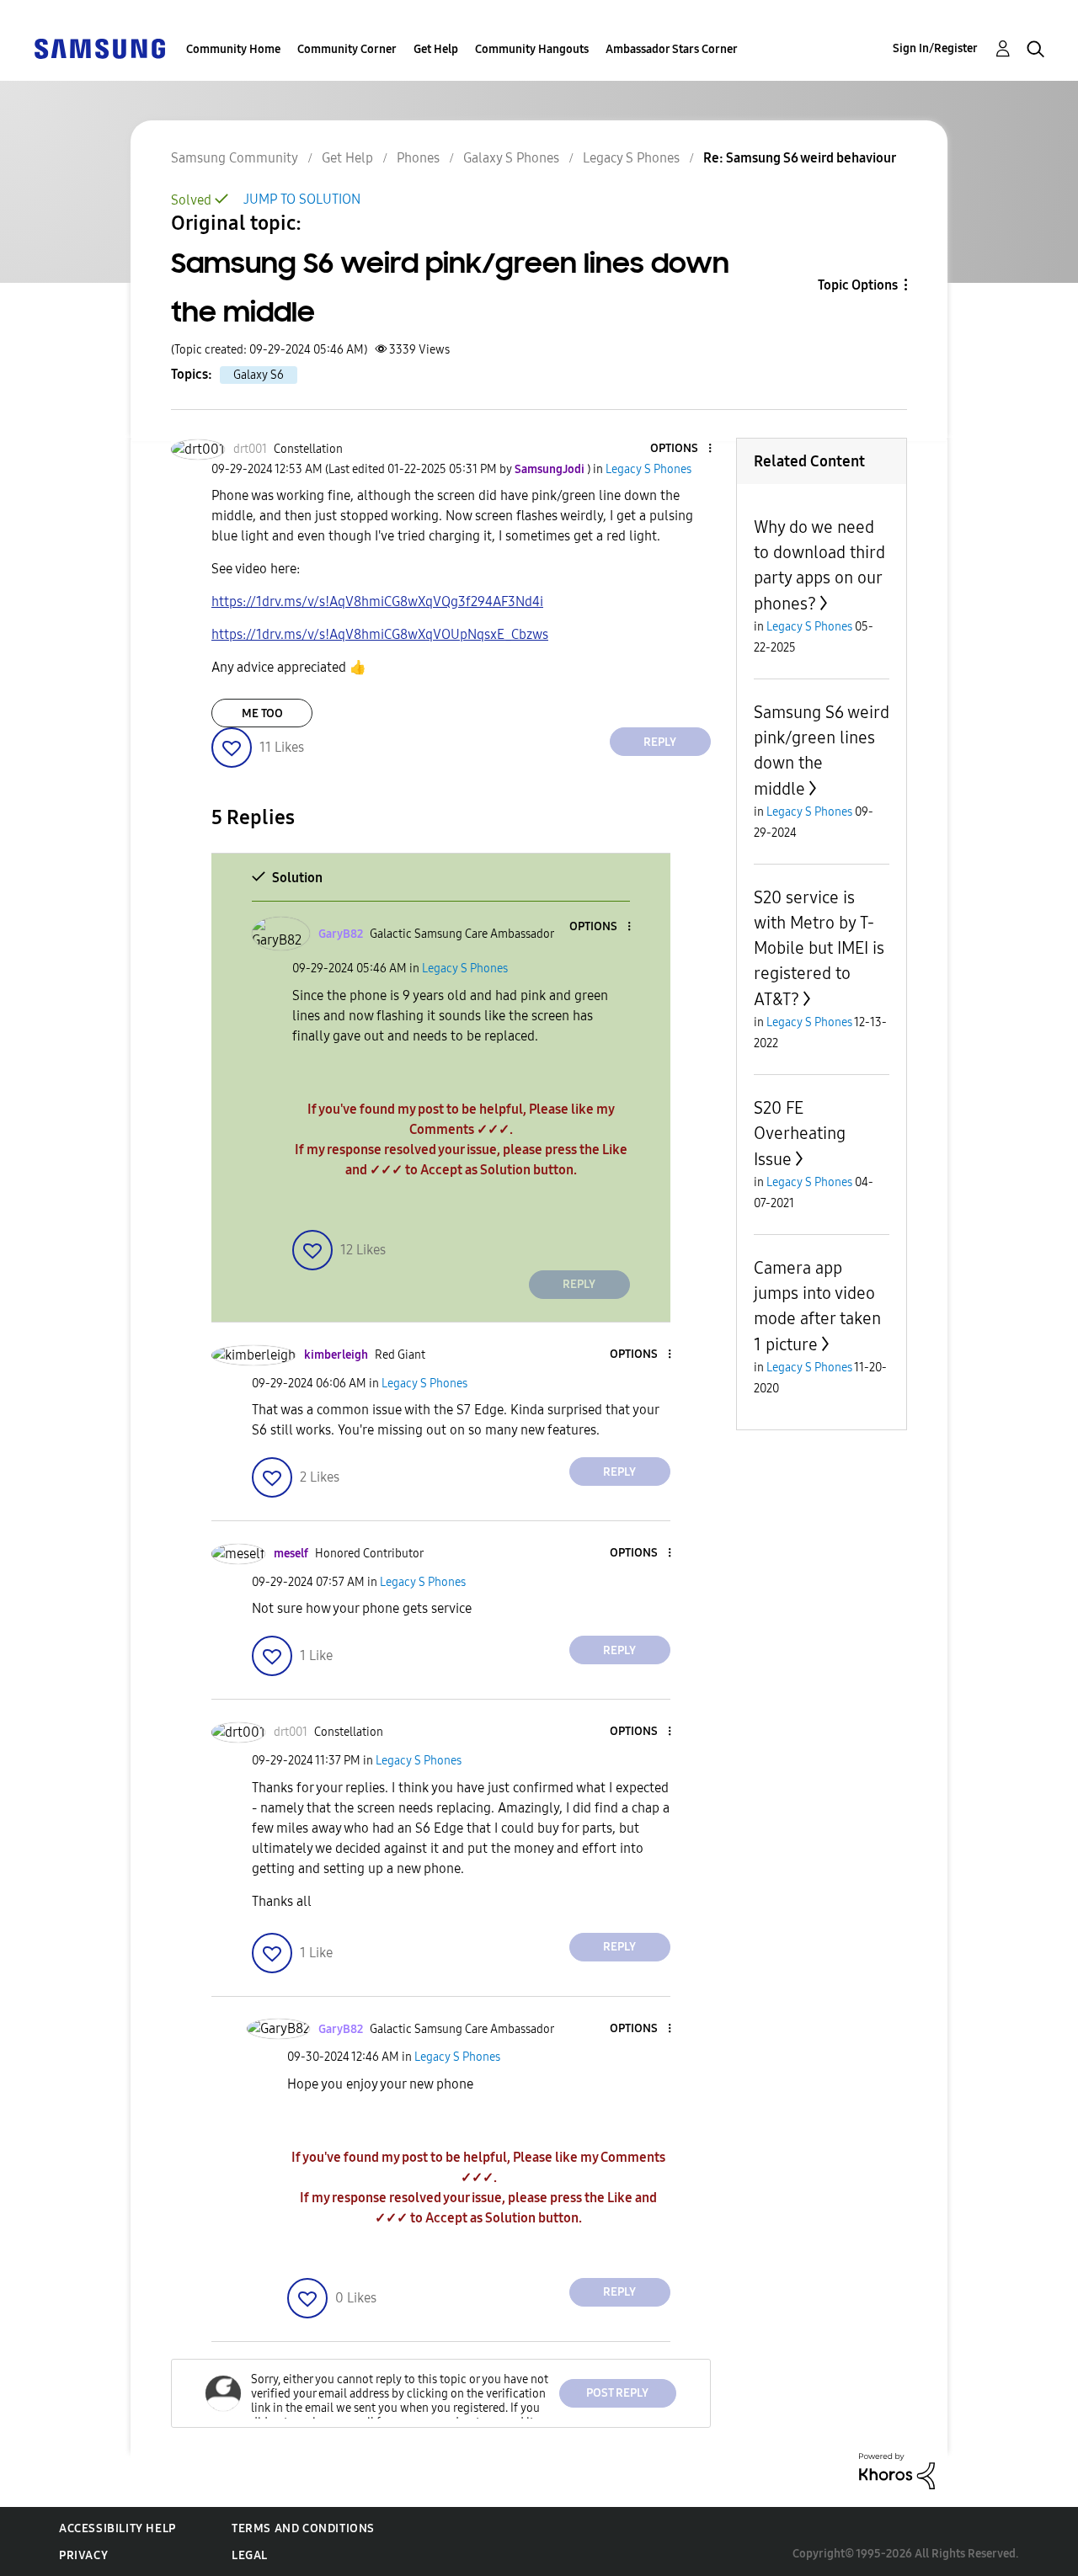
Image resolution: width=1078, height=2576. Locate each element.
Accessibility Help (117, 2528)
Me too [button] (262, 713)
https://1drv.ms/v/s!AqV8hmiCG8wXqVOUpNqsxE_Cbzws (380, 634)
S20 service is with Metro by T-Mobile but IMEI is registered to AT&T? (819, 948)
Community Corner (347, 49)
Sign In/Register (935, 48)
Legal (250, 2555)
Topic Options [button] (858, 285)
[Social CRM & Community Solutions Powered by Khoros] (897, 2470)
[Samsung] (99, 48)
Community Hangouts (532, 49)
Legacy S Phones (631, 158)
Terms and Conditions (303, 2528)
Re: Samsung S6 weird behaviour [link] (800, 158)
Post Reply (617, 2393)
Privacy (83, 2555)
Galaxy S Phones (511, 158)
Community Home (233, 49)
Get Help (436, 49)
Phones (418, 158)
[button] (681, 449)
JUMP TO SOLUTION (302, 199)
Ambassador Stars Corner (672, 49)
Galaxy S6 (259, 375)
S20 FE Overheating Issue (800, 1134)
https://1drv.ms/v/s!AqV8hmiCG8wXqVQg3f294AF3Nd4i (377, 601)
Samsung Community (235, 158)
